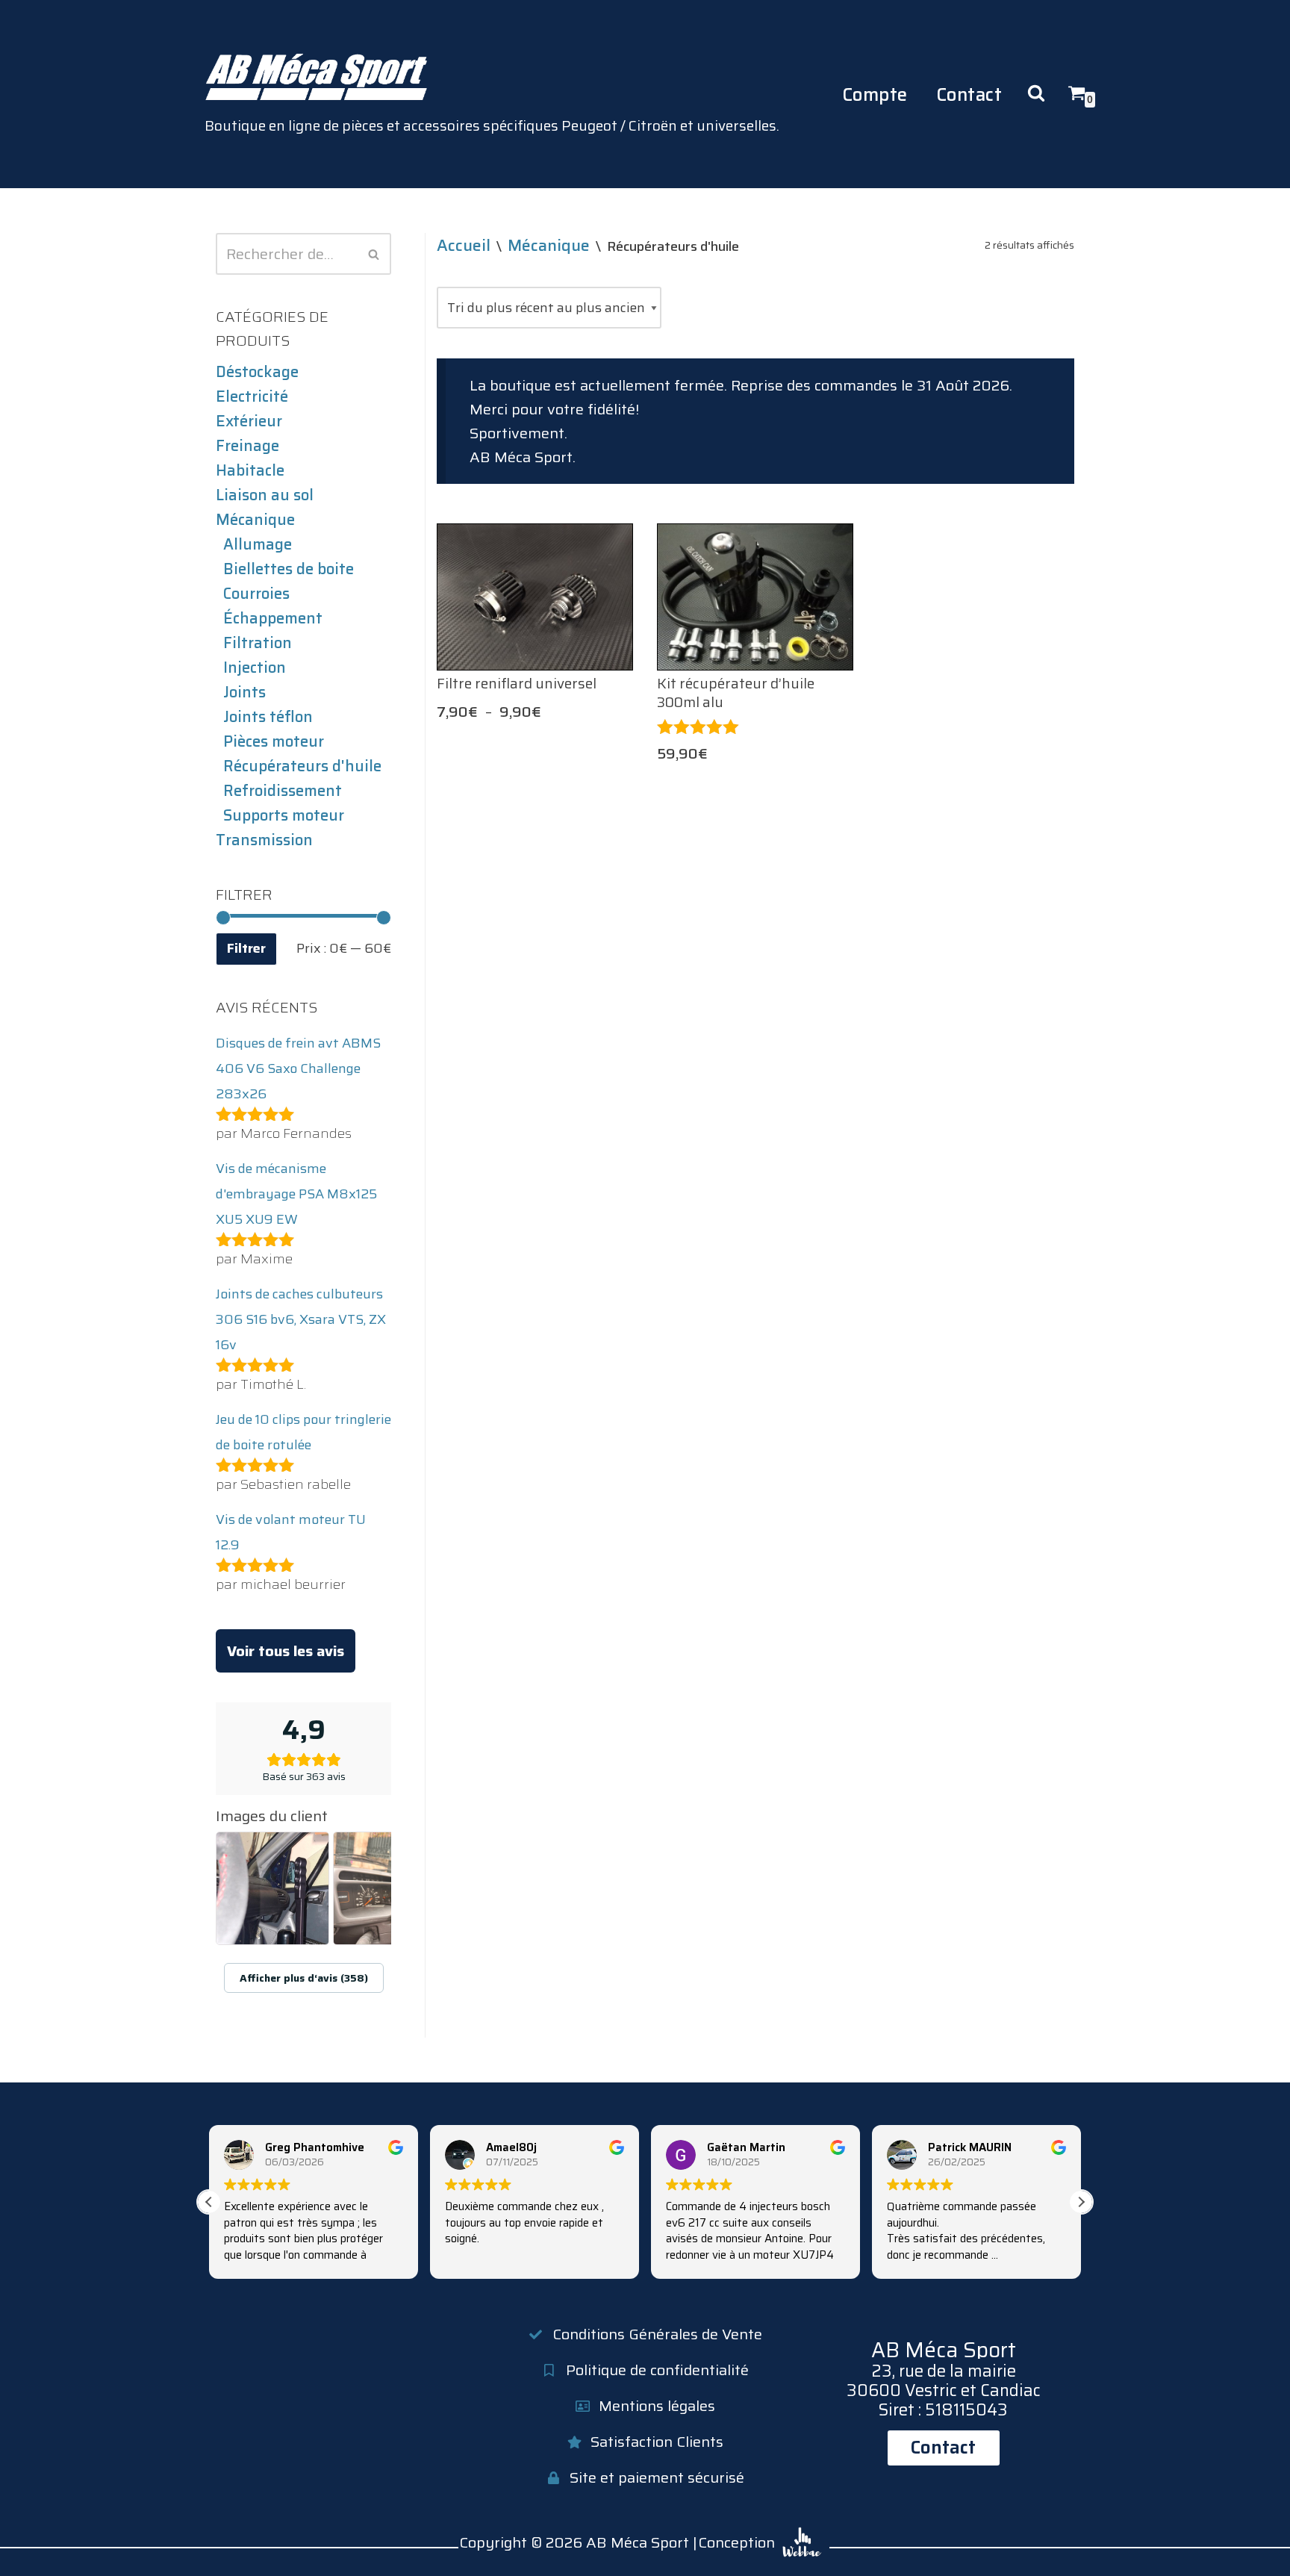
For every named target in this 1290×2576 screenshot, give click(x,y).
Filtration (258, 643)
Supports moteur (284, 815)
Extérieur (249, 421)
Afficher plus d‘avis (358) (304, 1978)
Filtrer (246, 948)
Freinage (247, 446)
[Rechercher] (374, 254)
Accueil (464, 245)
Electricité (252, 396)
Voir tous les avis (286, 1651)
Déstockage (257, 372)
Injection (255, 668)
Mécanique (255, 520)
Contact (969, 94)
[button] (1081, 2202)
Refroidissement (283, 791)
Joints (244, 692)
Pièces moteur (274, 741)
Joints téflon (268, 717)
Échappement (273, 618)
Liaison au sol (265, 495)
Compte (875, 94)
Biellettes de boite (289, 569)
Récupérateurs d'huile (302, 766)
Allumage (258, 544)
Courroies (256, 594)
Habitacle (250, 470)
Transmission (264, 840)
